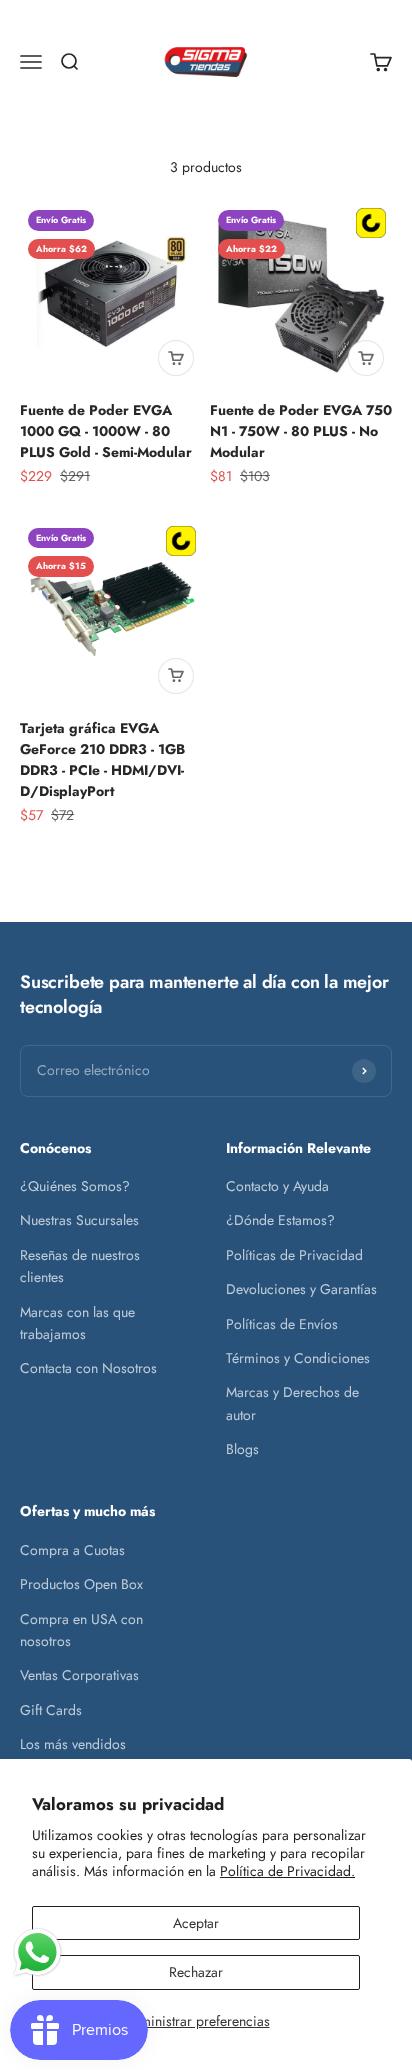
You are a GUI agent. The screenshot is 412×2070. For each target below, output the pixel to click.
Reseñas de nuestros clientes (80, 1266)
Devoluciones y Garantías (301, 1289)
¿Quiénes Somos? (75, 1186)
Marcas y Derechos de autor (292, 1403)
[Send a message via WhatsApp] (37, 1952)
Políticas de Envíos (282, 1324)
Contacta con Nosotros (88, 1368)
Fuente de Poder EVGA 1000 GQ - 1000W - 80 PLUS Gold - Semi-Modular (106, 431)
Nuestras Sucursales (79, 1220)
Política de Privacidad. (287, 1871)
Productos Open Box (81, 1584)
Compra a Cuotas (72, 1550)
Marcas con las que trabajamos (77, 1323)
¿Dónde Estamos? (280, 1220)
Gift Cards (51, 1710)
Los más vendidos (73, 1744)
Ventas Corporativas (79, 1675)
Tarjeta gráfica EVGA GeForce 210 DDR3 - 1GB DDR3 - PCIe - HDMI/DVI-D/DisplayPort (102, 759)
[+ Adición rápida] (176, 358)
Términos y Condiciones (298, 1358)
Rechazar (196, 1972)
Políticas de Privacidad (294, 1255)
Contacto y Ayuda (277, 1186)
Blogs (242, 1449)
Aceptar (196, 1923)
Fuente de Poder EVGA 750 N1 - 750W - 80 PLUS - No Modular (301, 431)
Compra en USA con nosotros (81, 1630)
